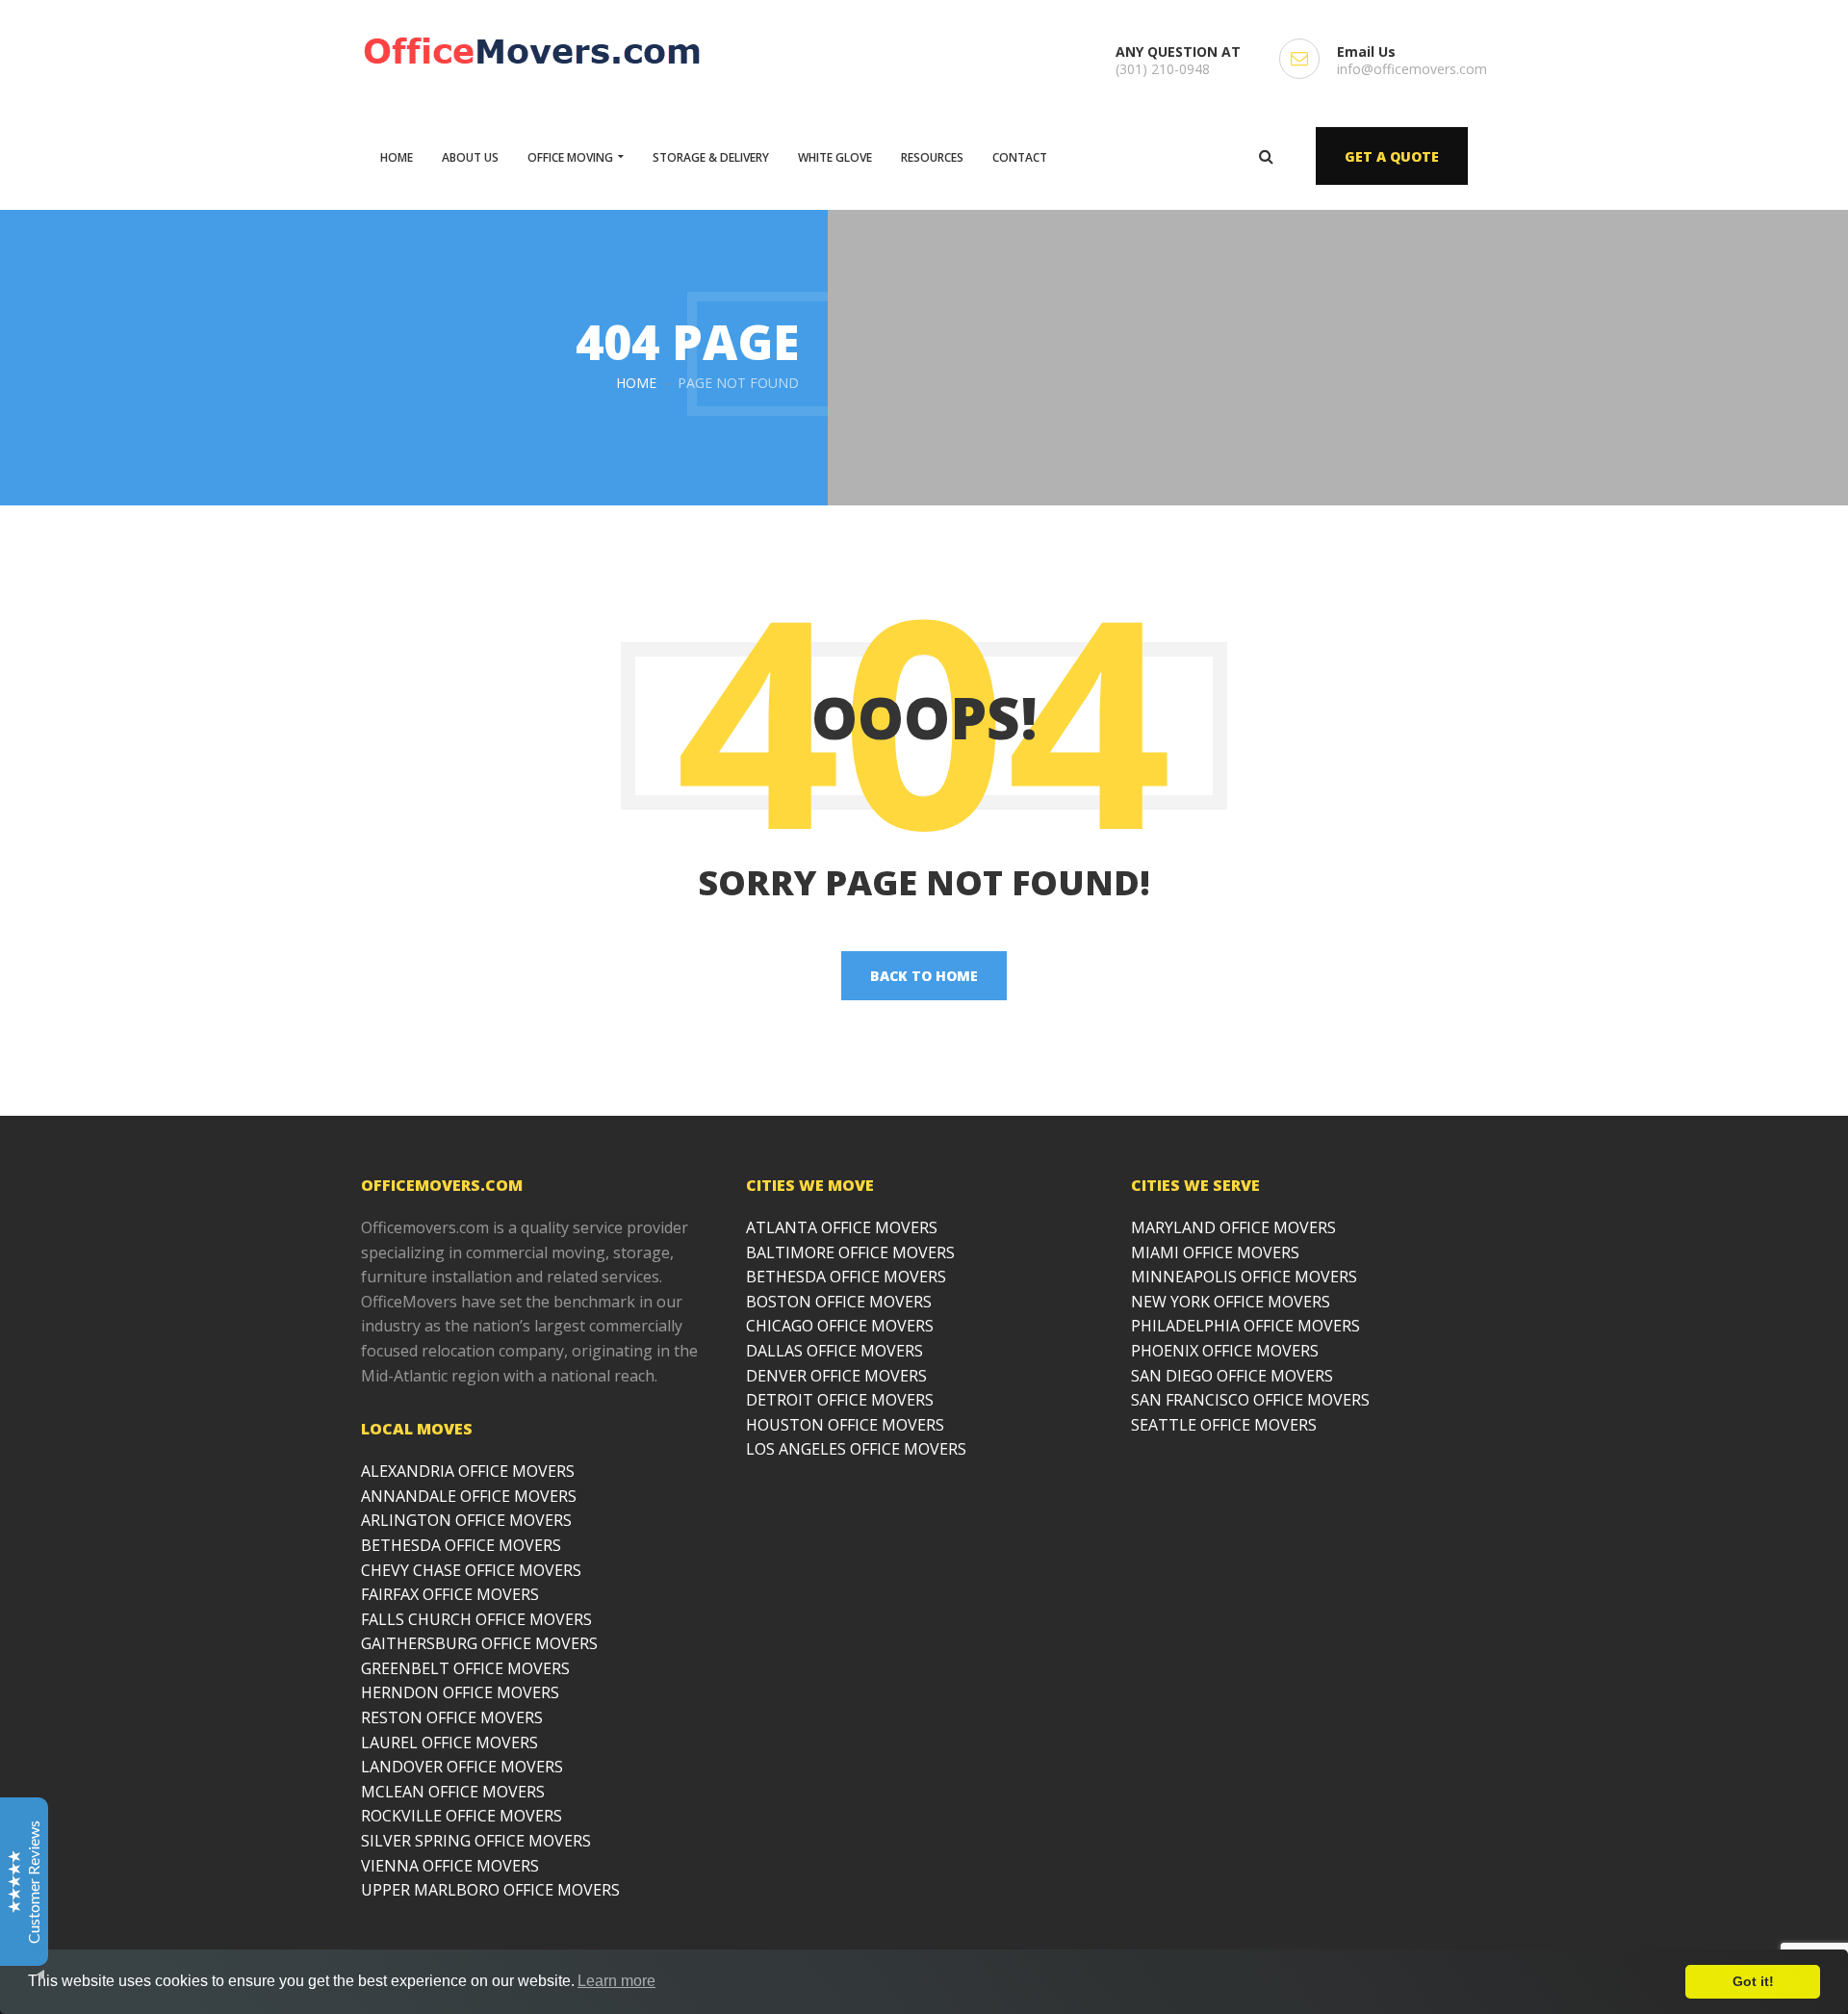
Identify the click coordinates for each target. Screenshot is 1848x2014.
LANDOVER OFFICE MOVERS (462, 1767)
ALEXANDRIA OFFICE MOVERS (468, 1471)
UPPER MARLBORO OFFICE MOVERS (490, 1890)
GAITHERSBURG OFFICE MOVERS (479, 1643)
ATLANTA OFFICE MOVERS (842, 1227)
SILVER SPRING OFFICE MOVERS (476, 1841)
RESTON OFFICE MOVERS (452, 1717)
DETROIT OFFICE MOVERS (840, 1400)
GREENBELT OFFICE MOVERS (465, 1668)
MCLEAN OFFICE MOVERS (453, 1792)
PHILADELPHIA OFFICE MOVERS (1245, 1326)
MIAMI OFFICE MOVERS (1215, 1252)
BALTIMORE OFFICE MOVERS (850, 1252)
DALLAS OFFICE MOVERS (834, 1351)
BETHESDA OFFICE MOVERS (461, 1545)
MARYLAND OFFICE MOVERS (1233, 1227)
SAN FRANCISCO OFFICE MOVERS (1250, 1400)
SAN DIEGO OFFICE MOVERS (1232, 1376)
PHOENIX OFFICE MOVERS (1225, 1351)
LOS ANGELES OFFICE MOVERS (856, 1449)
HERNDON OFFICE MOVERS (460, 1692)
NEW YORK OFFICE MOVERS (1231, 1302)
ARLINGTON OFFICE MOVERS (466, 1520)
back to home (924, 976)
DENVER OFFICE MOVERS (836, 1376)
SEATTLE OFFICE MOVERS (1224, 1425)
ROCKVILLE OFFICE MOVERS (462, 1816)
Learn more (616, 1981)
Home (636, 383)
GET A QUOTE (1392, 156)
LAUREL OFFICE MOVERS (449, 1743)
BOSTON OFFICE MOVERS (839, 1302)
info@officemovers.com (1412, 69)
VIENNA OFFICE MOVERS (450, 1866)
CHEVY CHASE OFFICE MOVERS (471, 1570)
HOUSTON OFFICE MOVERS (845, 1425)
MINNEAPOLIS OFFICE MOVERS (1244, 1277)
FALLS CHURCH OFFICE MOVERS (476, 1619)
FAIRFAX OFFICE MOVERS (450, 1594)
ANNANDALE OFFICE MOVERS (469, 1496)
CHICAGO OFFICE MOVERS (840, 1326)
